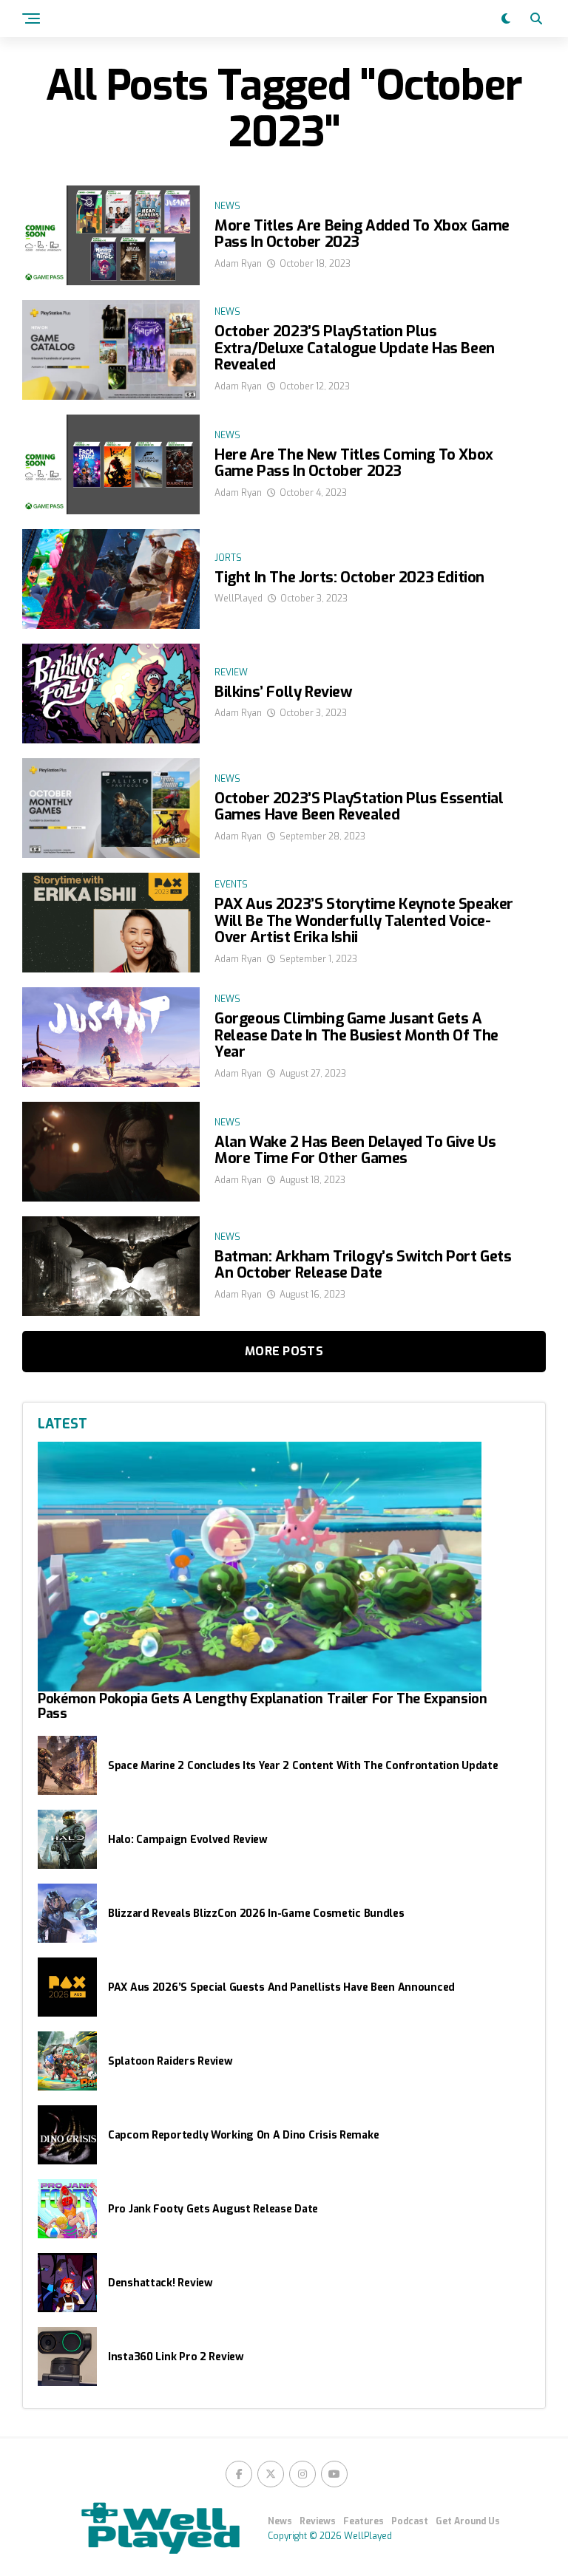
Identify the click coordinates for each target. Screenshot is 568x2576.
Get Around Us (468, 2521)
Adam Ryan (238, 264)
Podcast (410, 2521)
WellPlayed (239, 599)
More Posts (284, 1351)
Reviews (318, 2521)
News (280, 2521)
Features (364, 2521)
